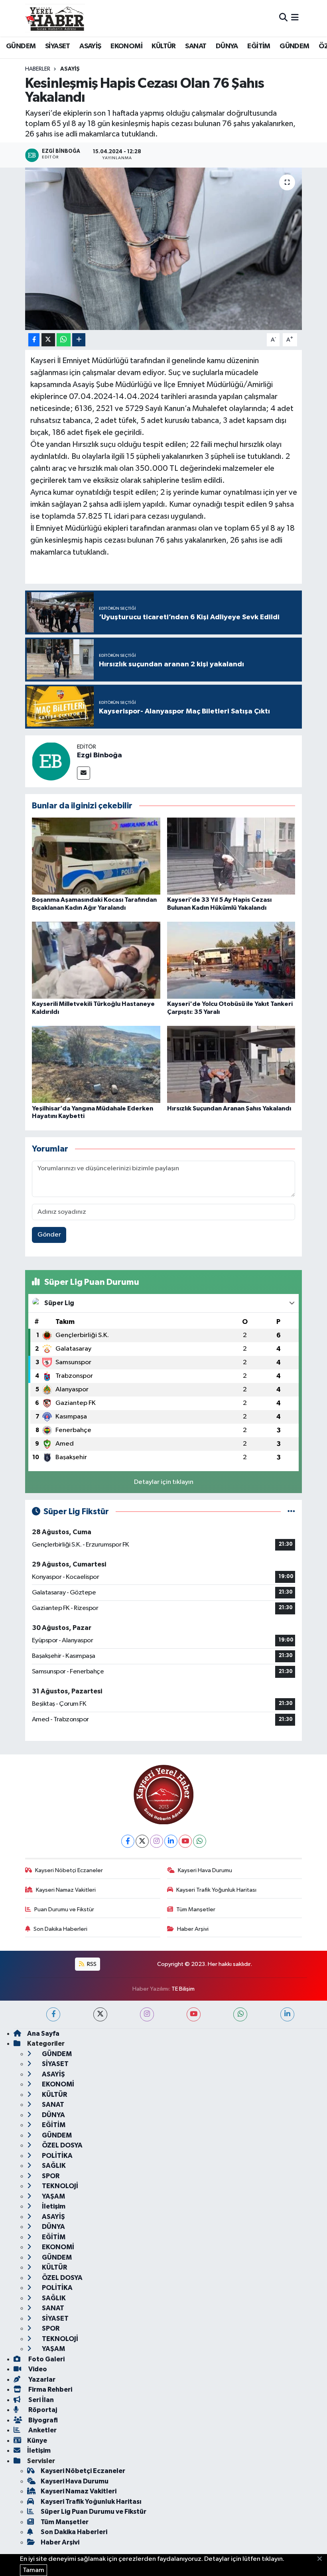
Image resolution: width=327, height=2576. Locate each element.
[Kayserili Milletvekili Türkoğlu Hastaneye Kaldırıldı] (96, 960)
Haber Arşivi (193, 1929)
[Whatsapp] (200, 1841)
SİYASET (58, 46)
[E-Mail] (84, 773)
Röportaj (42, 2410)
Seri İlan (40, 2400)
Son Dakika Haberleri (60, 1929)
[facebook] (53, 2014)
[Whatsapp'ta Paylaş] (64, 340)
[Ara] (283, 18)
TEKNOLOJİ (59, 2186)
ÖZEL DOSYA (62, 2145)
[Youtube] (185, 1841)
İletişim (53, 2206)
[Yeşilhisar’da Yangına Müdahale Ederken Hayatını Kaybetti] (96, 1064)
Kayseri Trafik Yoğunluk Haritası (216, 1890)
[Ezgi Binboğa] (51, 761)
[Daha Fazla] (79, 340)
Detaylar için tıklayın (164, 1482)
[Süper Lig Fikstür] (291, 1512)
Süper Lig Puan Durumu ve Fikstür (94, 2512)
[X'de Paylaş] (48, 340)
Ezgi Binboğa (99, 755)
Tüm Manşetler (196, 1909)
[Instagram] (157, 1841)
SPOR (50, 2176)
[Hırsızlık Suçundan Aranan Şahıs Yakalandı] (231, 1064)
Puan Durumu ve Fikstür (64, 1909)
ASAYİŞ (90, 46)
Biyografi (42, 2420)
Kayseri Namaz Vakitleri (66, 1890)
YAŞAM (53, 2196)
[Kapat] (322, 2559)
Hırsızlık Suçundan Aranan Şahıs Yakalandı (229, 1108)
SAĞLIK (53, 2166)
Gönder (49, 1235)
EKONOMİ (126, 46)
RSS (91, 1964)
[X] (142, 1841)
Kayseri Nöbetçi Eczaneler (69, 1870)
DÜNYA (227, 46)
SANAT (196, 46)
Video (37, 2369)
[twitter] (100, 2014)
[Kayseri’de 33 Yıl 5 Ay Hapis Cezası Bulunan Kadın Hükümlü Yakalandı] (231, 856)
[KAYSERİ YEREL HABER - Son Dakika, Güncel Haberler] (55, 18)
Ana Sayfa (43, 2034)
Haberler (38, 69)
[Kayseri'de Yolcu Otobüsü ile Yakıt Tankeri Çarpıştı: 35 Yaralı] (231, 960)
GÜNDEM (21, 46)
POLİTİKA (57, 2156)
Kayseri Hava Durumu (205, 1870)
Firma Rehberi (50, 2389)
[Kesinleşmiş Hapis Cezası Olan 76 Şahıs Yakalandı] (164, 249)
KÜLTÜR (163, 46)
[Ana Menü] (295, 18)
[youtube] (194, 2014)
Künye (37, 2441)
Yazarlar (41, 2379)
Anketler (42, 2430)
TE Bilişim (183, 1989)
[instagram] (147, 2014)
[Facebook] (128, 1841)
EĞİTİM (259, 46)
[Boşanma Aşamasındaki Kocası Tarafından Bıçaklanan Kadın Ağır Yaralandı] (96, 856)
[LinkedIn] (171, 1841)
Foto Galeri (46, 2359)
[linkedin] (287, 2014)
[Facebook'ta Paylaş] (34, 340)
